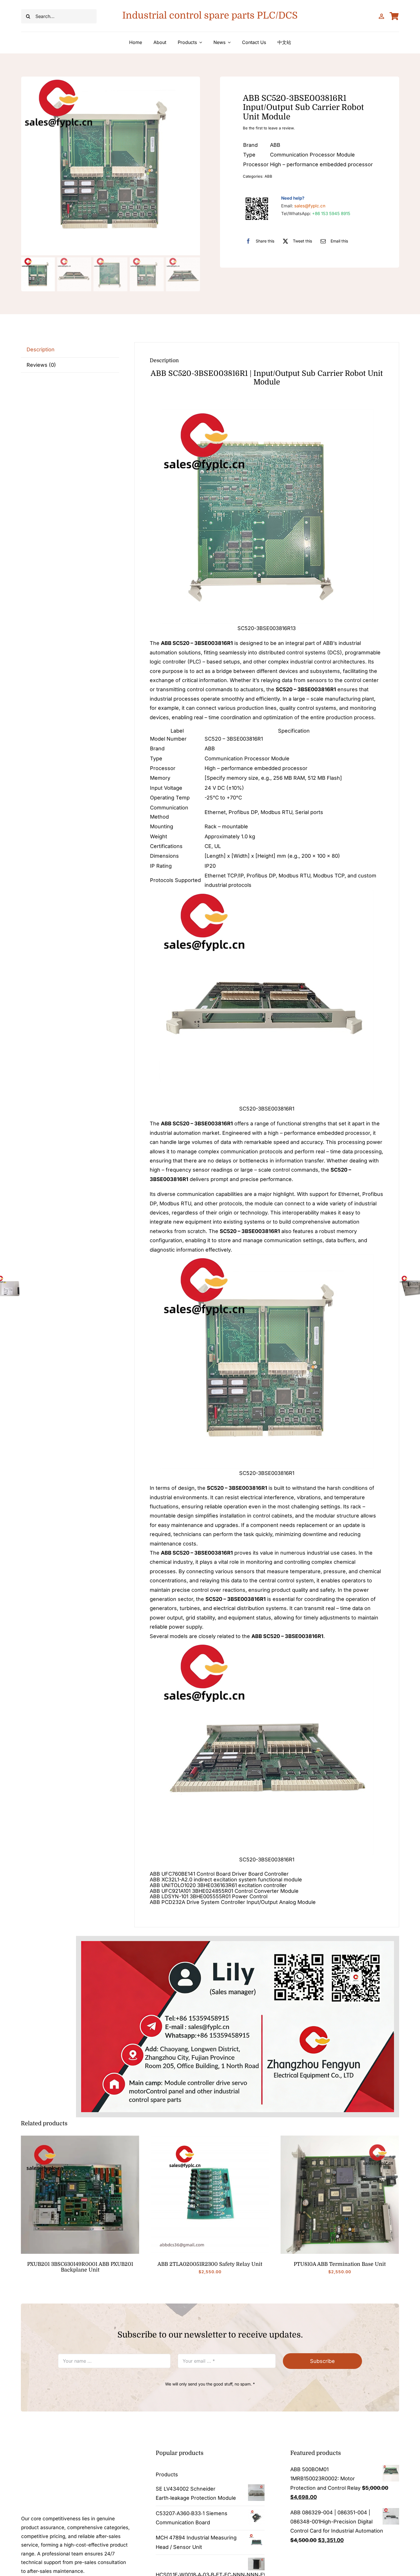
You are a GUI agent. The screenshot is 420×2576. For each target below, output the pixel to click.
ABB (268, 176)
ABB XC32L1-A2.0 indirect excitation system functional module (226, 1880)
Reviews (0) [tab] (41, 365)
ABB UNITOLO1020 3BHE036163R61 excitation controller (218, 1885)
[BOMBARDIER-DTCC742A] (80, 2138)
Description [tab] (41, 349)
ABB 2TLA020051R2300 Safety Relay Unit (210, 2264)
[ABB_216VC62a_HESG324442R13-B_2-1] (340, 2138)
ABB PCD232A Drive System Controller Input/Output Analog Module (233, 1902)
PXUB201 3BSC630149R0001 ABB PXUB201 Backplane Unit (80, 2267)
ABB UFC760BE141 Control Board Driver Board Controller (219, 1874)
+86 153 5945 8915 (331, 214)
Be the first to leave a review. (269, 128)
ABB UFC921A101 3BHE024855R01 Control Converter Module (224, 1891)
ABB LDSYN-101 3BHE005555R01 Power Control (209, 1896)
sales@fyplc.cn (310, 206)
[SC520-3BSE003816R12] (111, 166)
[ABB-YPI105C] (210, 2138)
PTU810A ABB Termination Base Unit (340, 2264)
